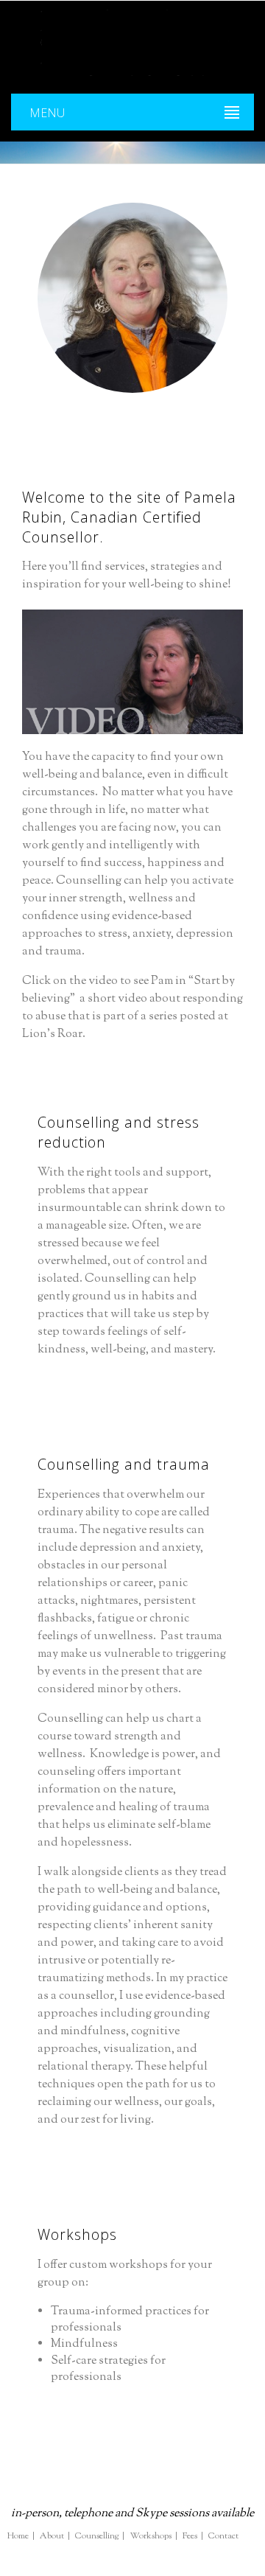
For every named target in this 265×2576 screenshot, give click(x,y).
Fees (190, 2537)
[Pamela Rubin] (132, 43)
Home (18, 2537)
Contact (223, 2537)
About (52, 2537)
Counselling (97, 2537)
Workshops (151, 2537)
